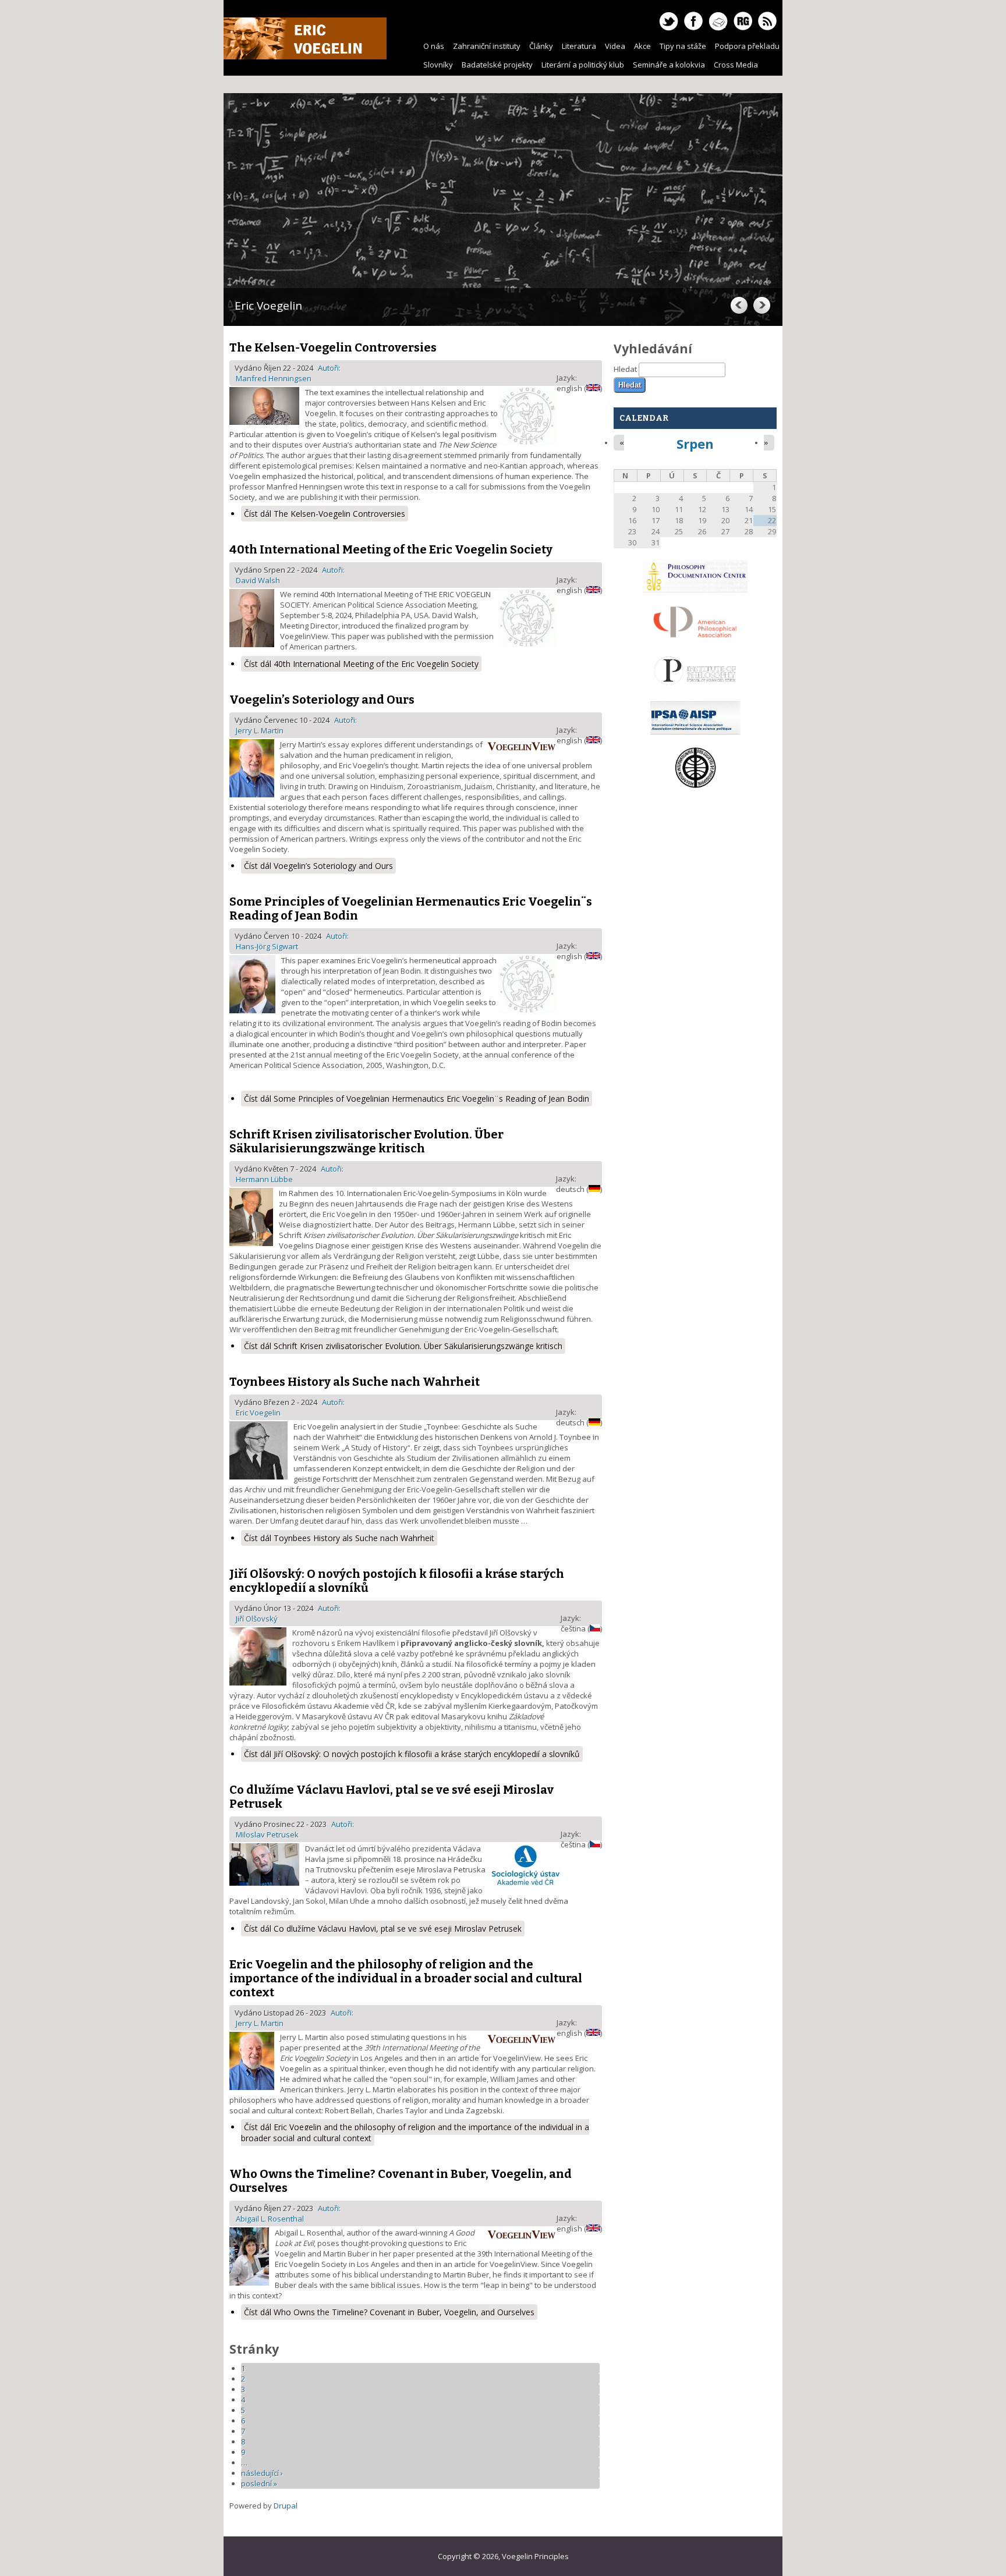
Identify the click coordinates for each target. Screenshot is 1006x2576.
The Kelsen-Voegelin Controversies (333, 347)
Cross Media (736, 65)
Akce (642, 46)
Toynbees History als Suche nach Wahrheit (355, 1382)
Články (541, 46)
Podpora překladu (747, 46)
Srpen (695, 443)
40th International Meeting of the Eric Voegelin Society (391, 549)
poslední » (259, 2483)
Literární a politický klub (583, 65)
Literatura (579, 46)
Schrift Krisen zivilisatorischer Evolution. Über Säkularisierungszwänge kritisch (366, 1141)
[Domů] (305, 56)
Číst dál (325, 514)
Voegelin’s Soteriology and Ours (322, 700)
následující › (262, 2473)
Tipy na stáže (683, 46)
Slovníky (438, 65)
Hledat (626, 369)
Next (761, 305)
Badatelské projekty (497, 65)
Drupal (286, 2506)
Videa (615, 46)
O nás (434, 46)
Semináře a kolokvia (669, 65)
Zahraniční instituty (487, 46)
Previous (738, 305)
